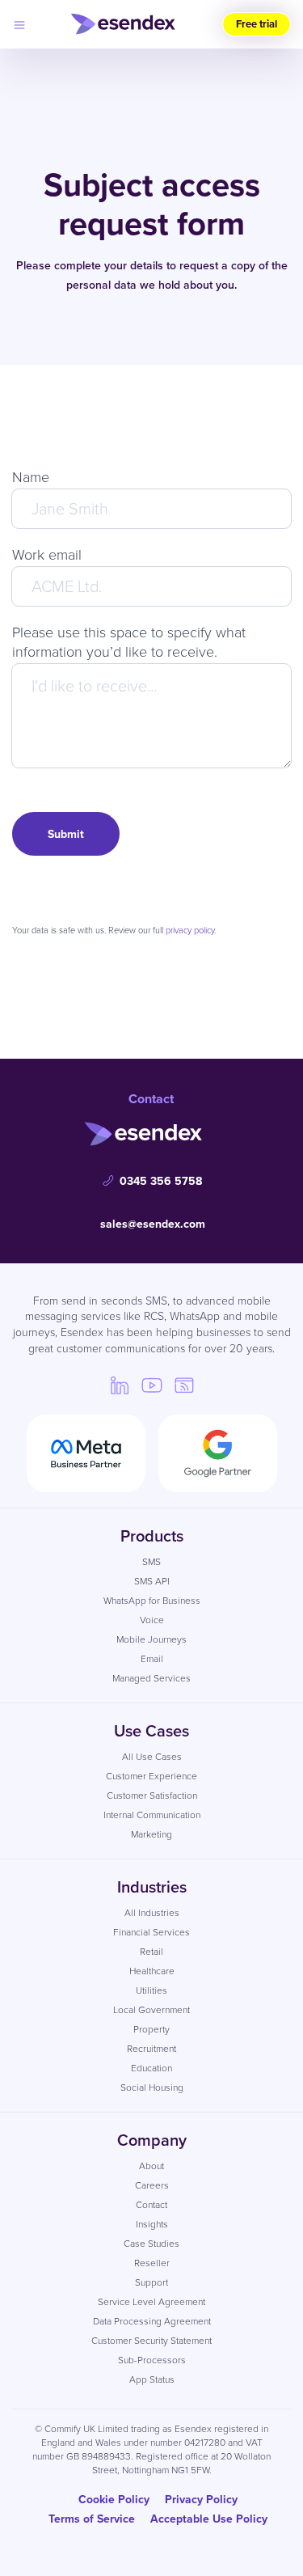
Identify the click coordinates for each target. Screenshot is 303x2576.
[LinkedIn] (120, 1385)
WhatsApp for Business (152, 1600)
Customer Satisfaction (152, 1795)
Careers (152, 2185)
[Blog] (184, 1385)
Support (151, 2282)
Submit (66, 834)
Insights (152, 2224)
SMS (151, 1561)
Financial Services (151, 1932)
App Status (152, 2379)
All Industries (152, 1912)
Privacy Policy (201, 2499)
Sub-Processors (152, 2360)
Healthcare (152, 1971)
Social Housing (152, 2087)
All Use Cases (152, 1756)
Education (151, 2068)
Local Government (151, 2009)
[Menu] (19, 24)
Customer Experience (151, 1776)
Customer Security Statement (151, 2340)
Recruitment (151, 2048)
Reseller (152, 2263)
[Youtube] (152, 1385)
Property (151, 2029)
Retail (151, 1951)
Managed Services (151, 1678)
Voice (152, 1620)
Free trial (257, 24)
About (151, 2166)
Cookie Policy (114, 2499)
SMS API (152, 1581)
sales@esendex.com (153, 1224)
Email (152, 1658)
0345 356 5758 (161, 1181)
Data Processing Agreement (152, 2321)
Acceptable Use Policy (209, 2519)
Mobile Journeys (151, 1639)
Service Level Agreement (151, 2301)
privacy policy (190, 930)
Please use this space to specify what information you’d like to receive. (129, 641)
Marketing (151, 1834)
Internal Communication (152, 1815)
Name (31, 476)
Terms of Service (92, 2519)
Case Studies (151, 2243)
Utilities (151, 1990)
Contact (151, 2204)
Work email (47, 554)
